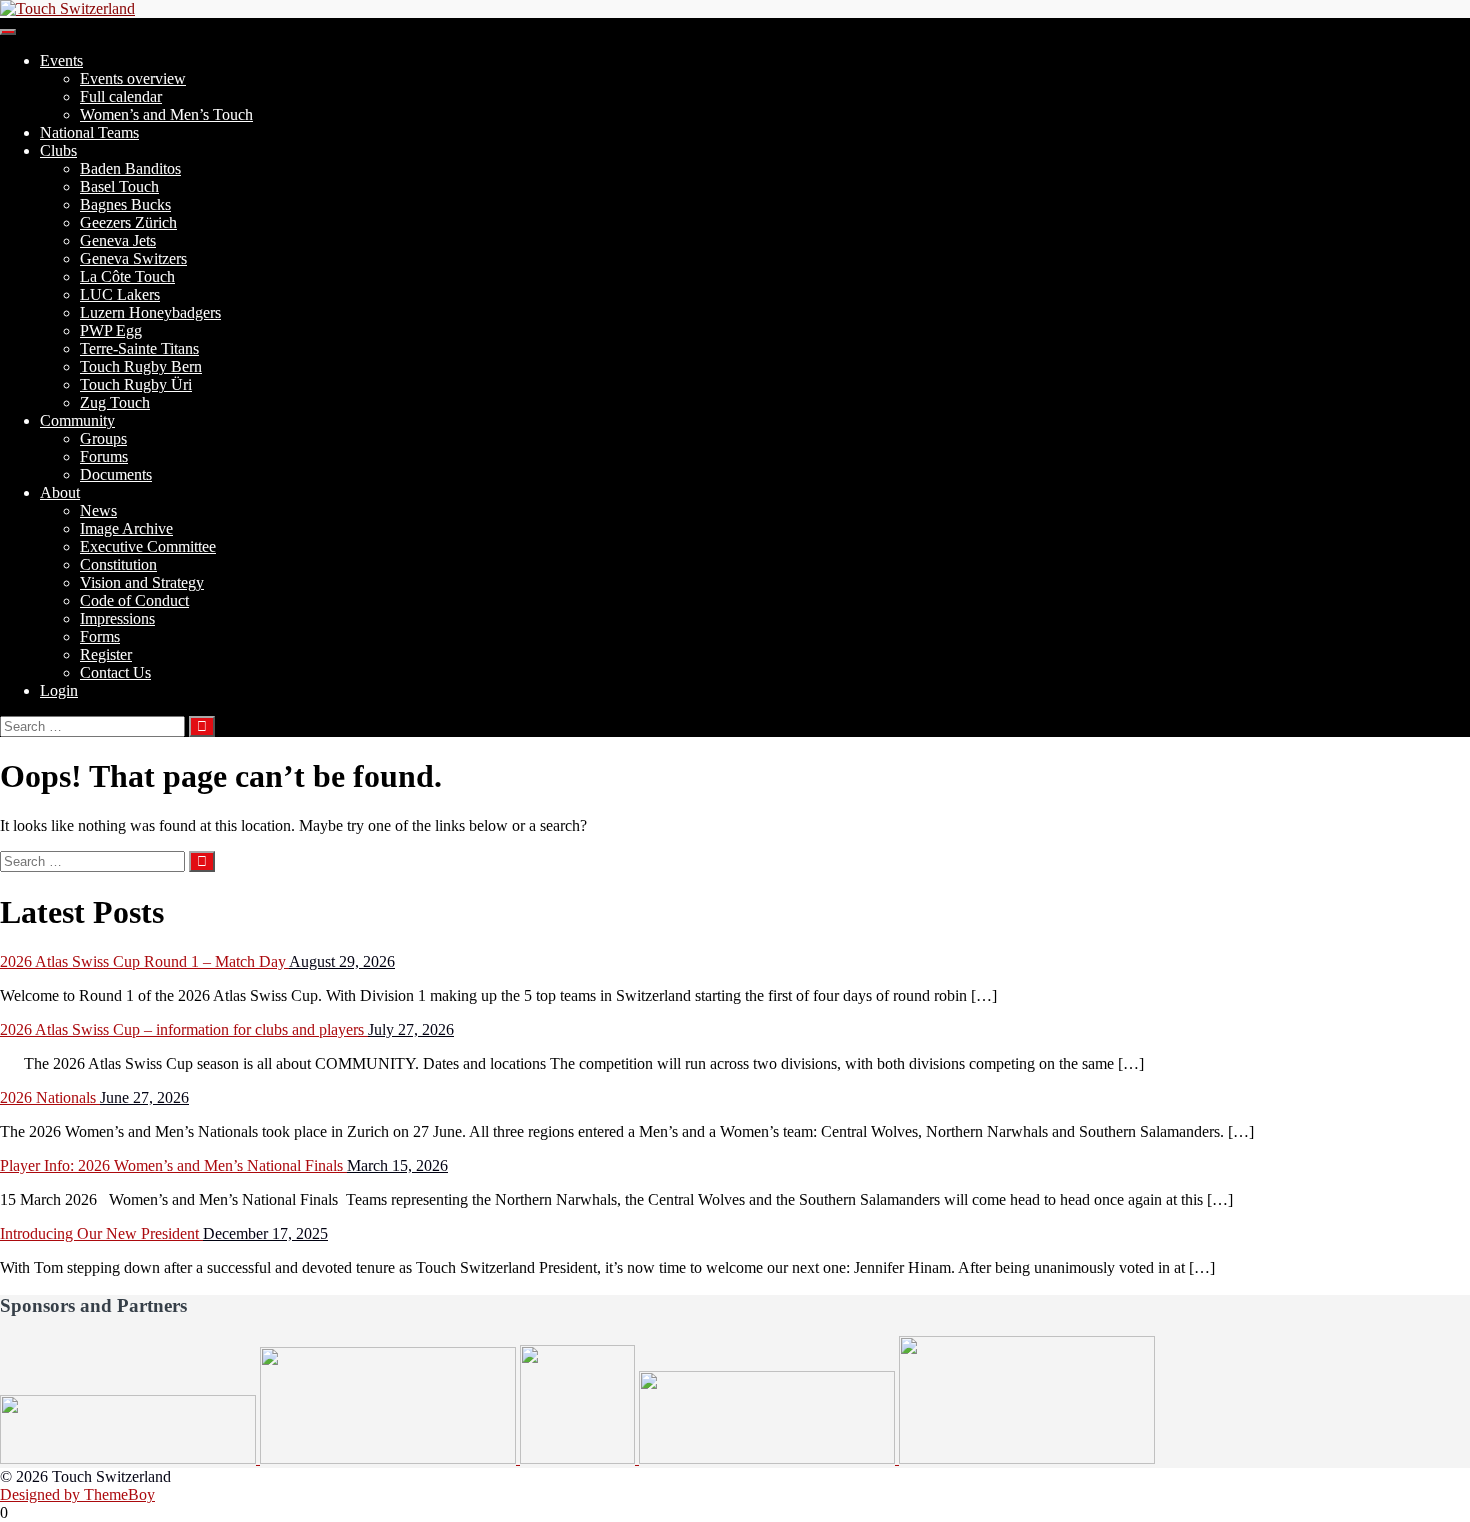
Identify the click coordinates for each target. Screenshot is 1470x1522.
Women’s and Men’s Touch (166, 114)
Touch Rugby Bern (141, 366)
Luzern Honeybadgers (150, 312)
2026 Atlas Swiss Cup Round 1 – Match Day (144, 961)
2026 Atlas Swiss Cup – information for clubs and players (184, 1029)
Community (77, 420)
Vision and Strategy (142, 582)
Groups (103, 438)
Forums (104, 456)
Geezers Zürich (128, 222)
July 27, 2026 (411, 1029)
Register (106, 654)
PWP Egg (111, 330)
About (60, 492)
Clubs (58, 150)
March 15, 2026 (397, 1165)
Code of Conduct (134, 600)
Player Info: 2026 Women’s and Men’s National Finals (173, 1165)
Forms (100, 636)
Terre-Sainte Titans (139, 348)
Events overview (133, 78)
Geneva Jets (118, 240)
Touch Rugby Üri (136, 384)
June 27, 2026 (144, 1097)
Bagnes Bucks (125, 204)
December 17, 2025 (265, 1233)
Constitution (118, 564)
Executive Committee (148, 546)
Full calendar (121, 96)
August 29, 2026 (342, 961)
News (98, 510)
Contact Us (115, 672)
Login (59, 690)
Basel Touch (119, 186)
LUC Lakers (120, 294)
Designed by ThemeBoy (77, 1494)
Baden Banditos (130, 168)
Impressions (117, 618)
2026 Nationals (50, 1097)
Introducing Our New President (101, 1233)
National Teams (89, 132)
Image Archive (126, 528)
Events (61, 60)
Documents (116, 474)
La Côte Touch (127, 276)
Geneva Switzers (133, 258)
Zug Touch (115, 402)
